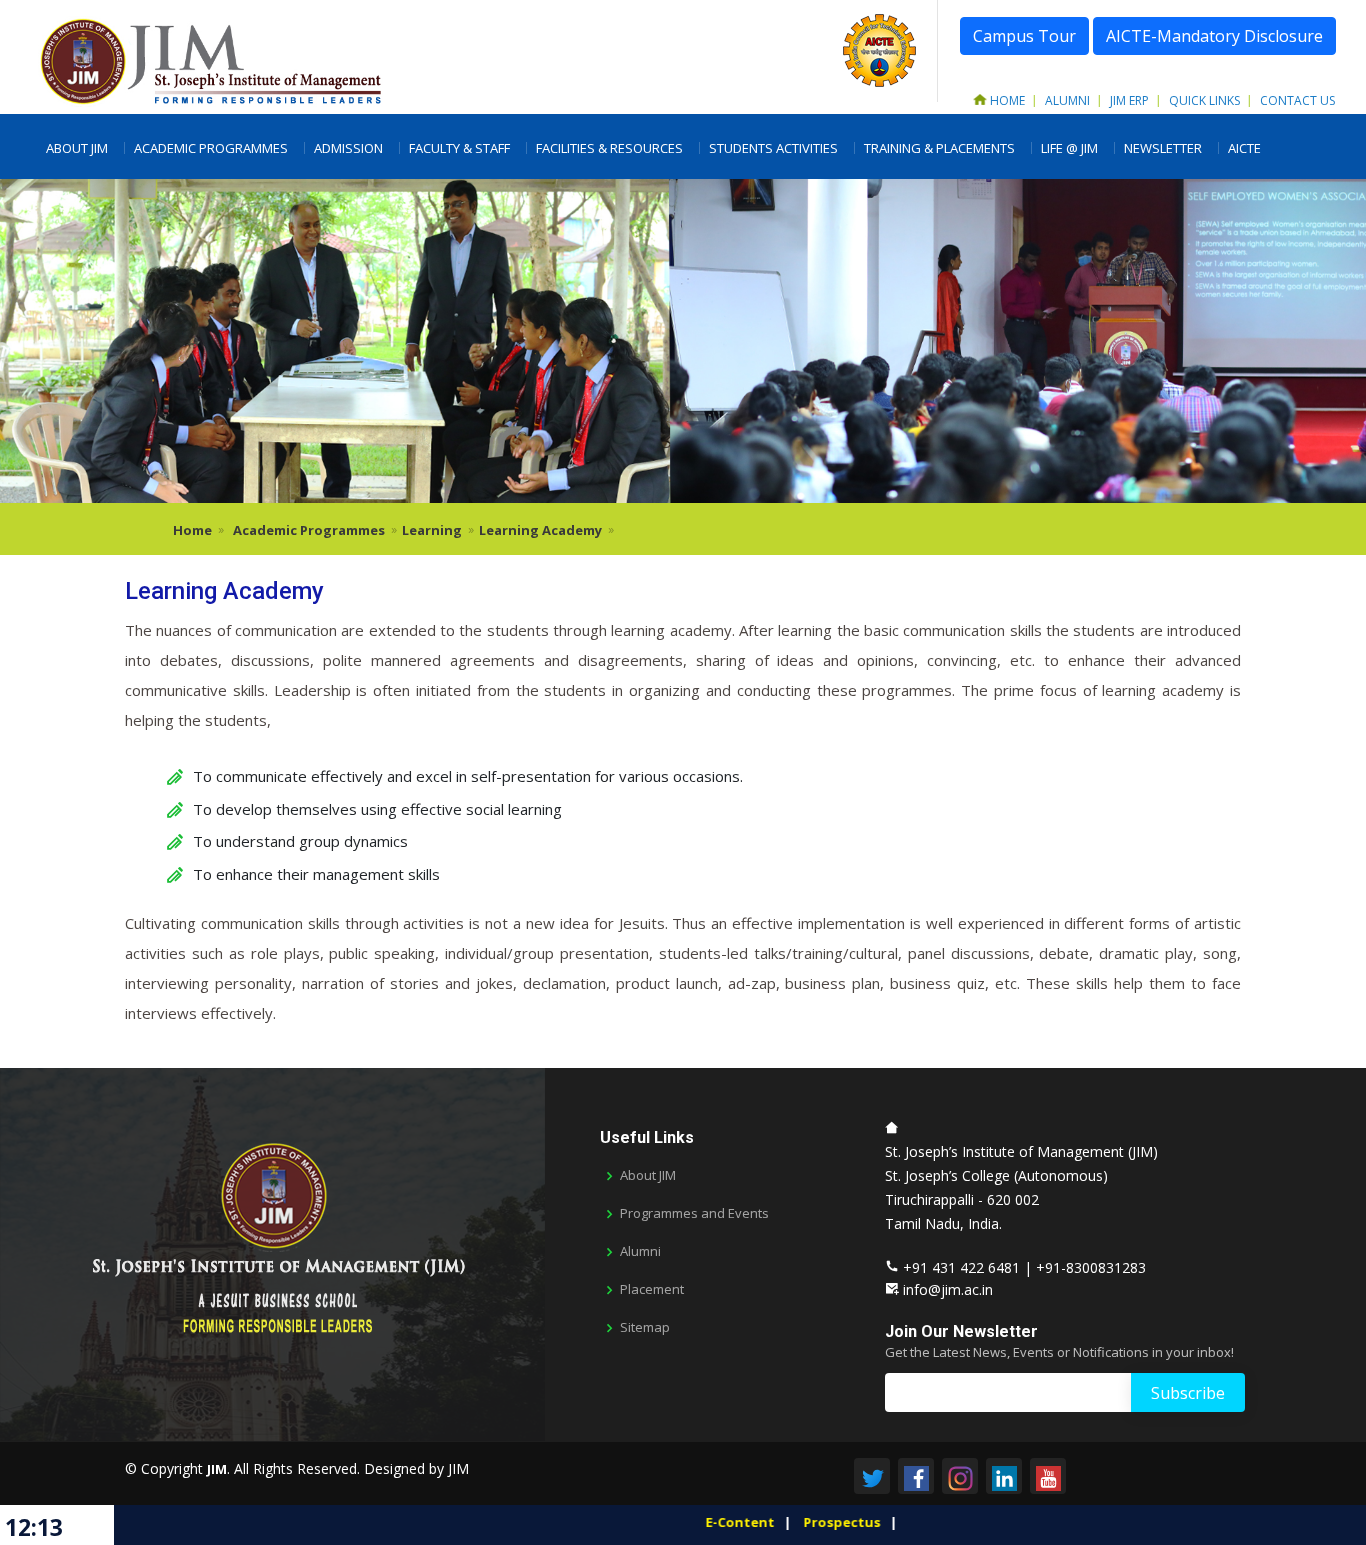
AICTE (1244, 148)
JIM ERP (1129, 100)
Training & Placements (939, 148)
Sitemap (645, 1327)
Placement (652, 1289)
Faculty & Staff (459, 148)
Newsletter (1163, 148)
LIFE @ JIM (1069, 148)
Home (1007, 100)
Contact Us (1297, 100)
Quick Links (1204, 100)
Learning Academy (540, 530)
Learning (432, 530)
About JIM (77, 148)
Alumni (1067, 100)
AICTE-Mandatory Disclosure (1214, 36)
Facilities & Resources (609, 148)
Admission (348, 148)
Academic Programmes (211, 148)
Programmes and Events (694, 1213)
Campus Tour (1024, 36)
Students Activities (773, 148)
